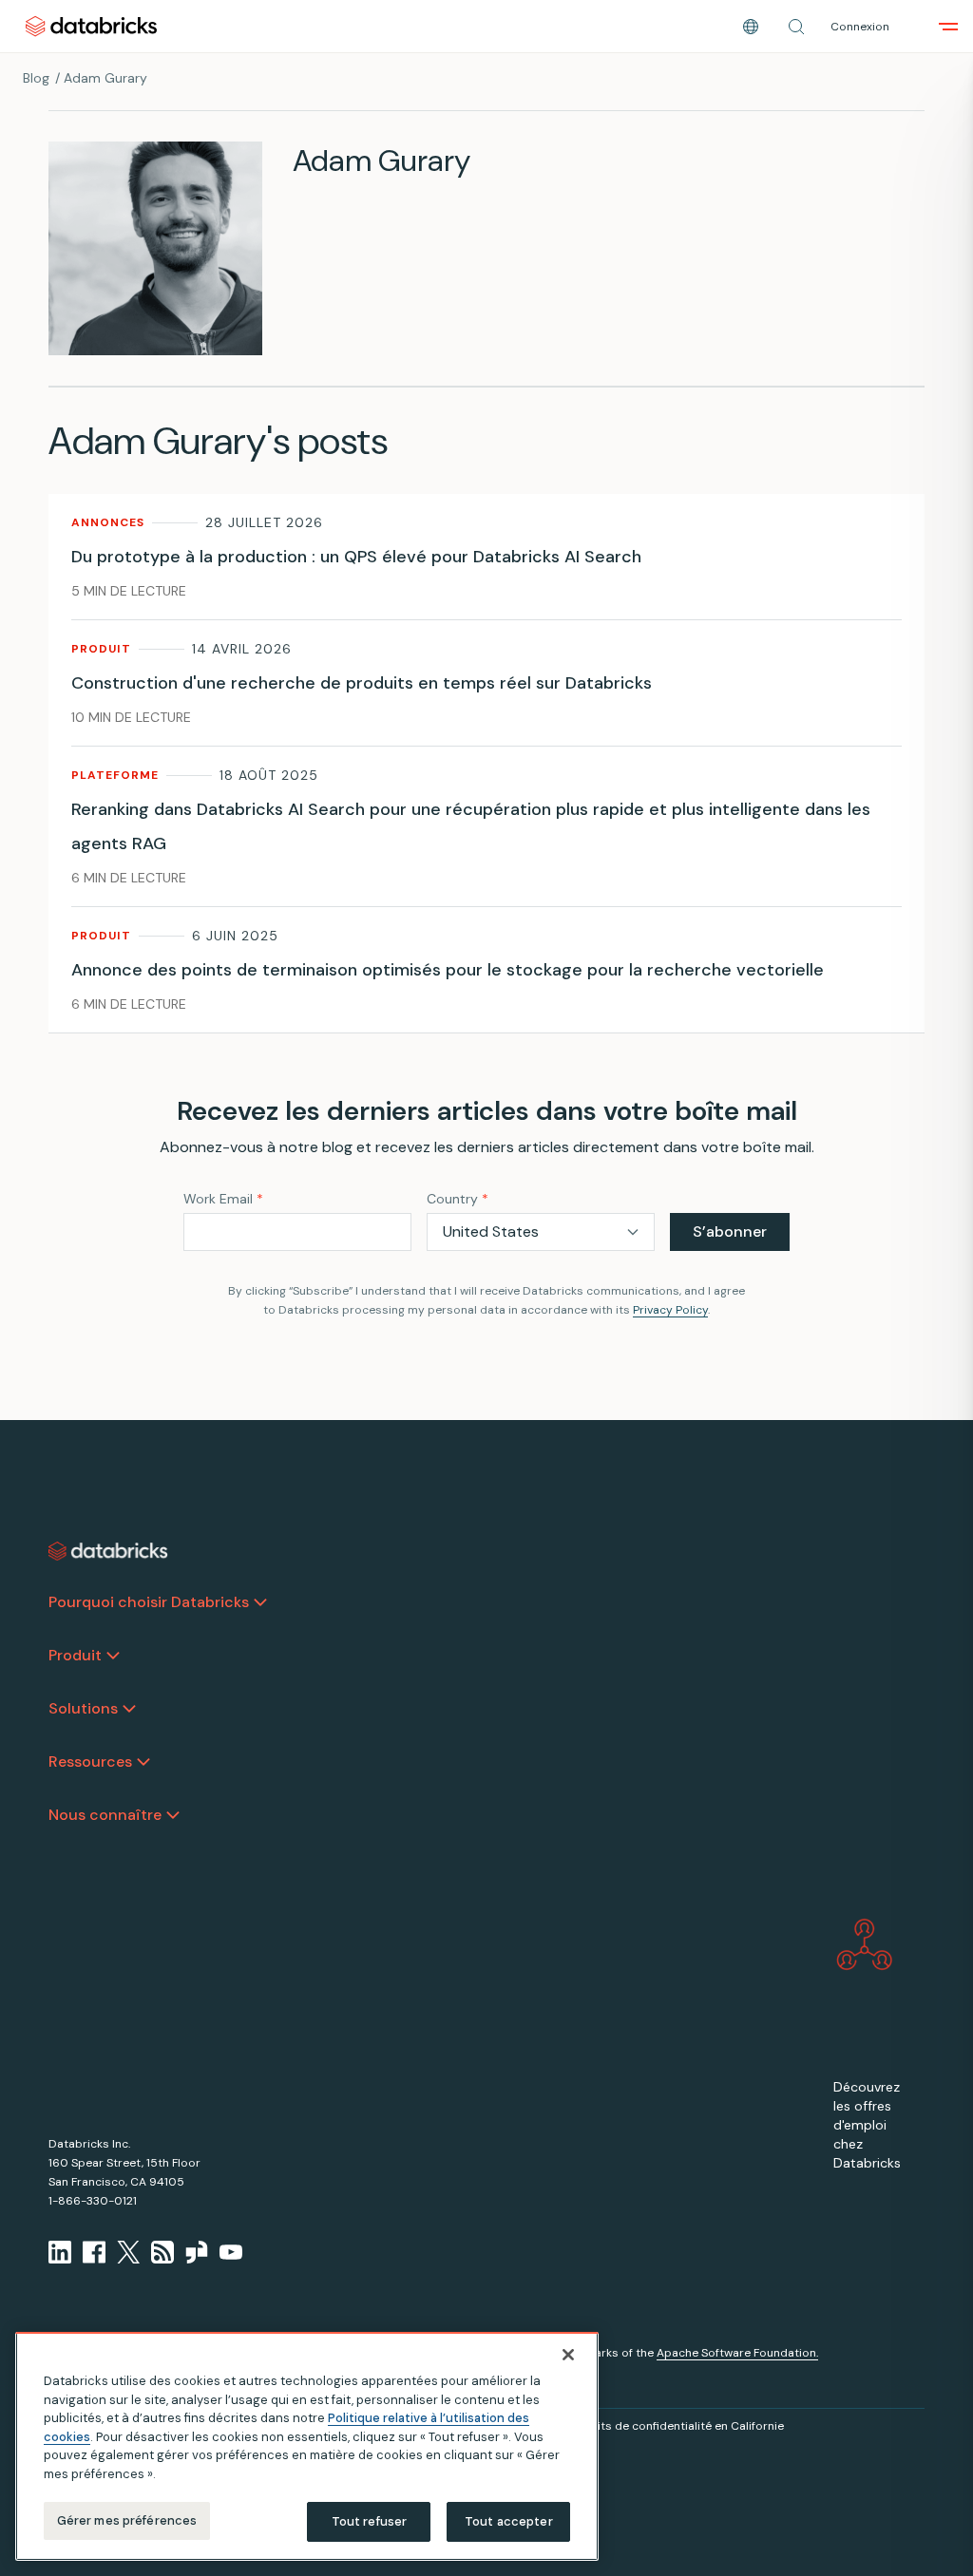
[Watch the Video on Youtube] (231, 2252)
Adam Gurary (105, 78)
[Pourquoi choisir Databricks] (260, 1602)
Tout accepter (509, 2521)
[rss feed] (162, 2252)
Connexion (860, 27)
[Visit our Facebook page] (94, 2252)
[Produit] (113, 1656)
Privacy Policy (670, 1310)
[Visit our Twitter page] (128, 2252)
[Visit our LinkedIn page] (60, 2252)
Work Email (223, 1199)
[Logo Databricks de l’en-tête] (91, 26)
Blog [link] (36, 78)
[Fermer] (568, 2355)
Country (458, 1199)
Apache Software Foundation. (737, 2353)
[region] (307, 2446)
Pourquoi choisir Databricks (149, 1602)
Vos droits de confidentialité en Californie (669, 2426)
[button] (796, 27)
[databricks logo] (108, 1551)
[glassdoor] (197, 2252)
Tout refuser (370, 2521)
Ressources (90, 1762)
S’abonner (730, 1231)
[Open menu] (948, 27)
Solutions (83, 1708)
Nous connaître (105, 1815)
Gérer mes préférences (127, 2520)
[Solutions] (129, 1709)
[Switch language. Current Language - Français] (751, 27)
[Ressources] (143, 1762)
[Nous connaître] (173, 1815)
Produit (75, 1655)
